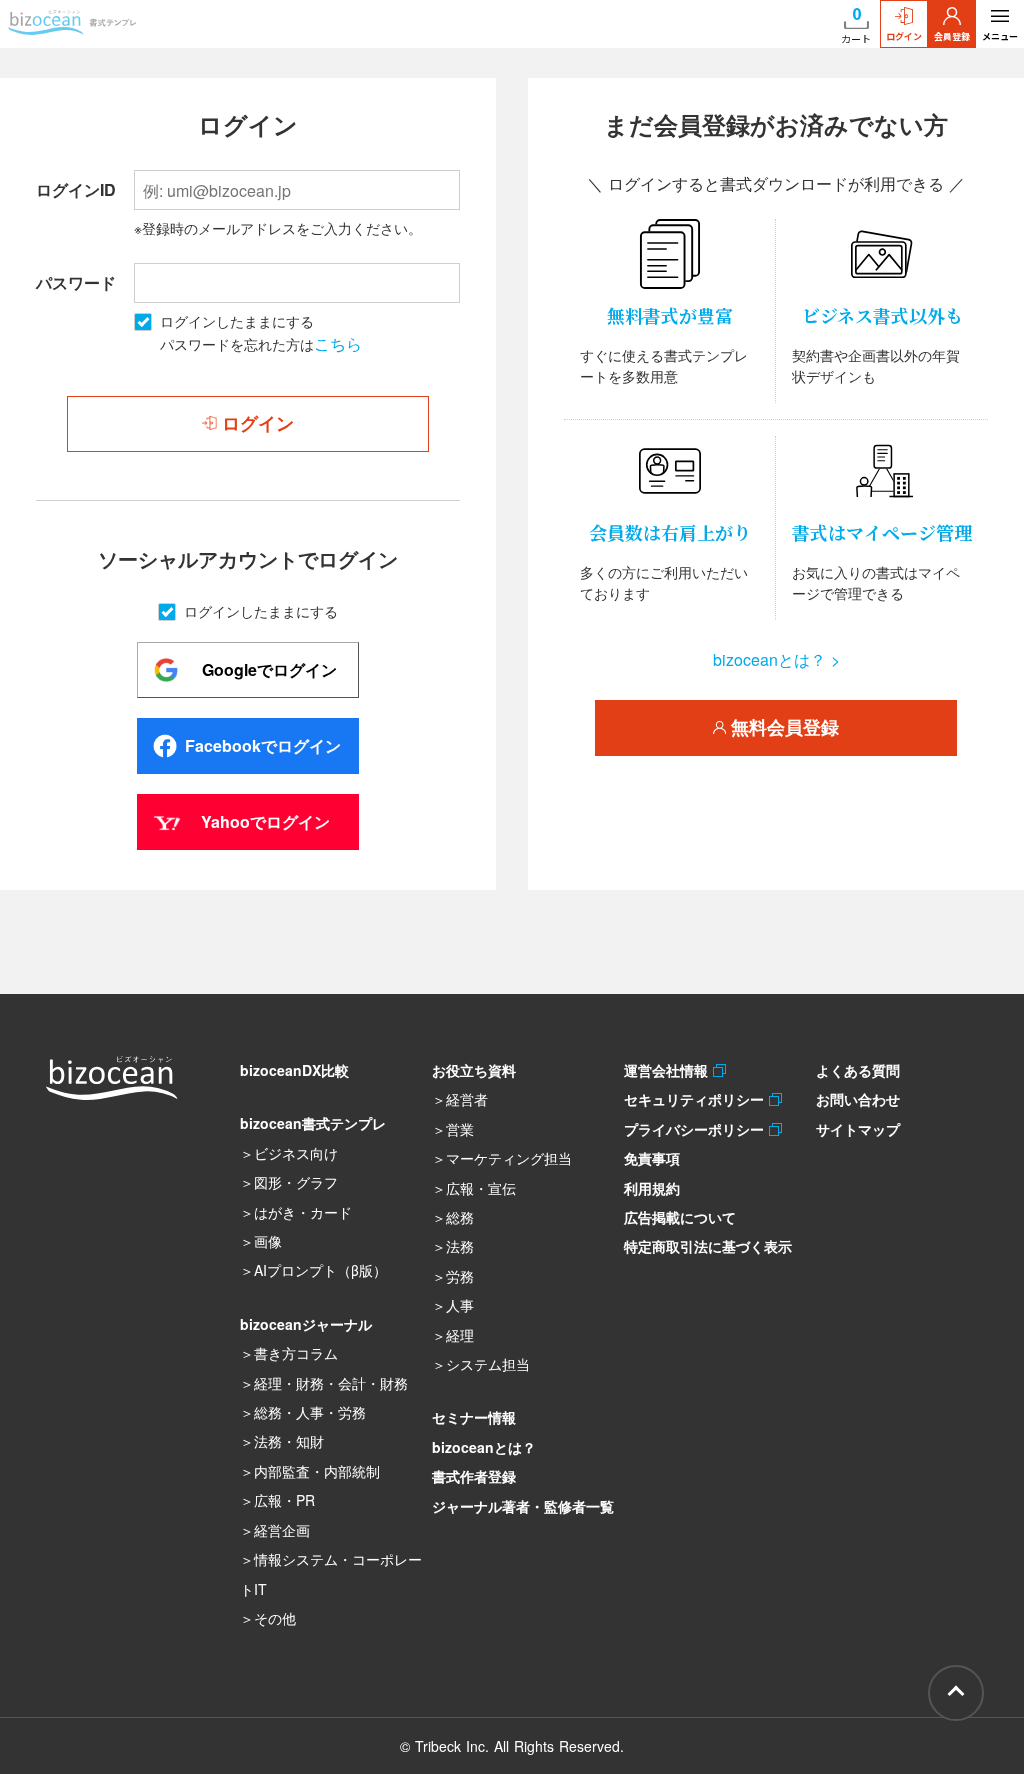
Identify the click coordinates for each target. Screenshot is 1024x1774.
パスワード (76, 282)
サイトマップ (858, 1129)
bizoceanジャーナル (306, 1324)
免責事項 (652, 1158)
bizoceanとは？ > (776, 659)
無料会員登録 (782, 728)
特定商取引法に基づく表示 (708, 1246)
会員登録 (952, 36)
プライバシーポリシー (696, 1129)
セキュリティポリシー (696, 1099)
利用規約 (652, 1188)
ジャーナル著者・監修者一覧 (523, 1506)
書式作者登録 (474, 1476)
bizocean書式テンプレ (313, 1123)
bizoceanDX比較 (294, 1070)
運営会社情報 (668, 1070)
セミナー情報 (474, 1417)
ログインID (76, 189)
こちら (338, 343)
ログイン (904, 36)
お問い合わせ (858, 1099)
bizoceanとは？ (484, 1447)
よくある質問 (858, 1070)
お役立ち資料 (474, 1070)
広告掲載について (680, 1217)
